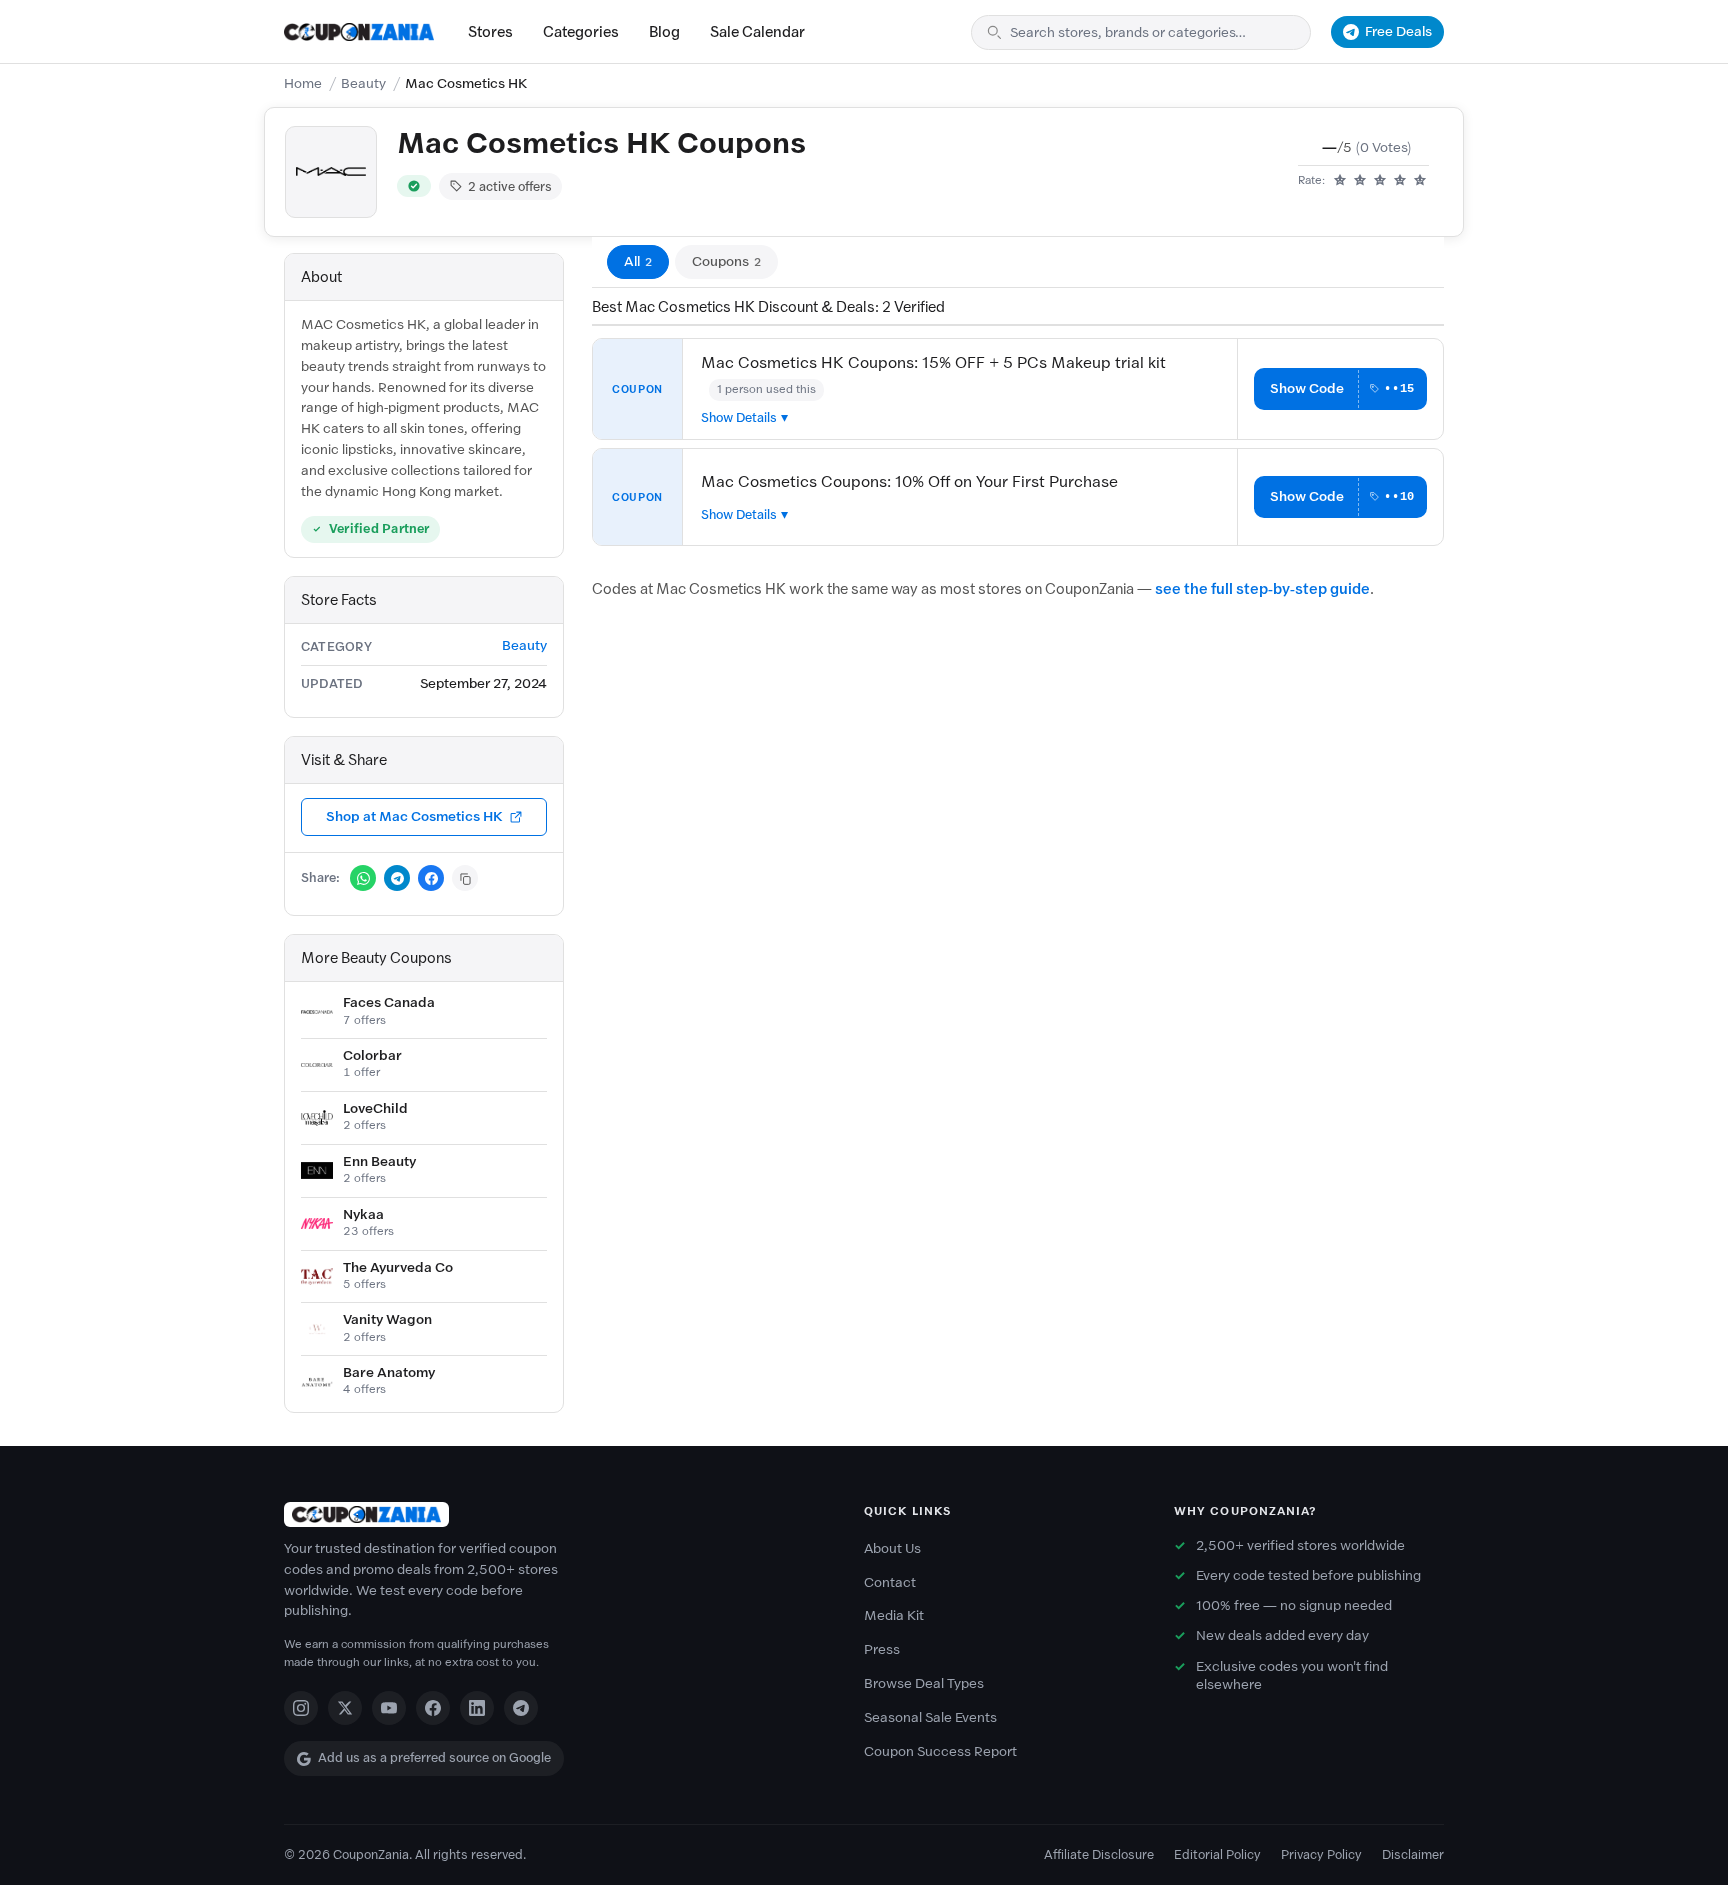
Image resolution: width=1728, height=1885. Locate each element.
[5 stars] (1420, 181)
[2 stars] (1360, 181)
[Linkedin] (477, 1708)
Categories (581, 32)
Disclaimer (1413, 1854)
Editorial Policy (1217, 1854)
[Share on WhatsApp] (363, 878)
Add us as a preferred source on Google (434, 1757)
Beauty (363, 83)
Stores (490, 32)
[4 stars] (1400, 181)
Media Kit (894, 1615)
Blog (664, 32)
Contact (890, 1582)
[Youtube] (389, 1708)
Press (882, 1649)
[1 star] (1340, 181)
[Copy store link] (465, 878)
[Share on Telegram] (397, 878)
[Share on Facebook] (431, 878)
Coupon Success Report (940, 1751)
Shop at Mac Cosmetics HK (414, 816)
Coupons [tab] (726, 261)
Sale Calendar (757, 32)
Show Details (739, 417)
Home (303, 83)
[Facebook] (433, 1708)
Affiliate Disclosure (1099, 1854)
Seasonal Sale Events (930, 1717)
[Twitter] (345, 1708)
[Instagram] (301, 1708)
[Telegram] (521, 1708)
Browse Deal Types (924, 1683)
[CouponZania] (554, 1514)
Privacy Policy (1321, 1854)
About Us (892, 1548)
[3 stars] (1380, 181)
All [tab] (638, 261)
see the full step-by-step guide (1262, 589)
